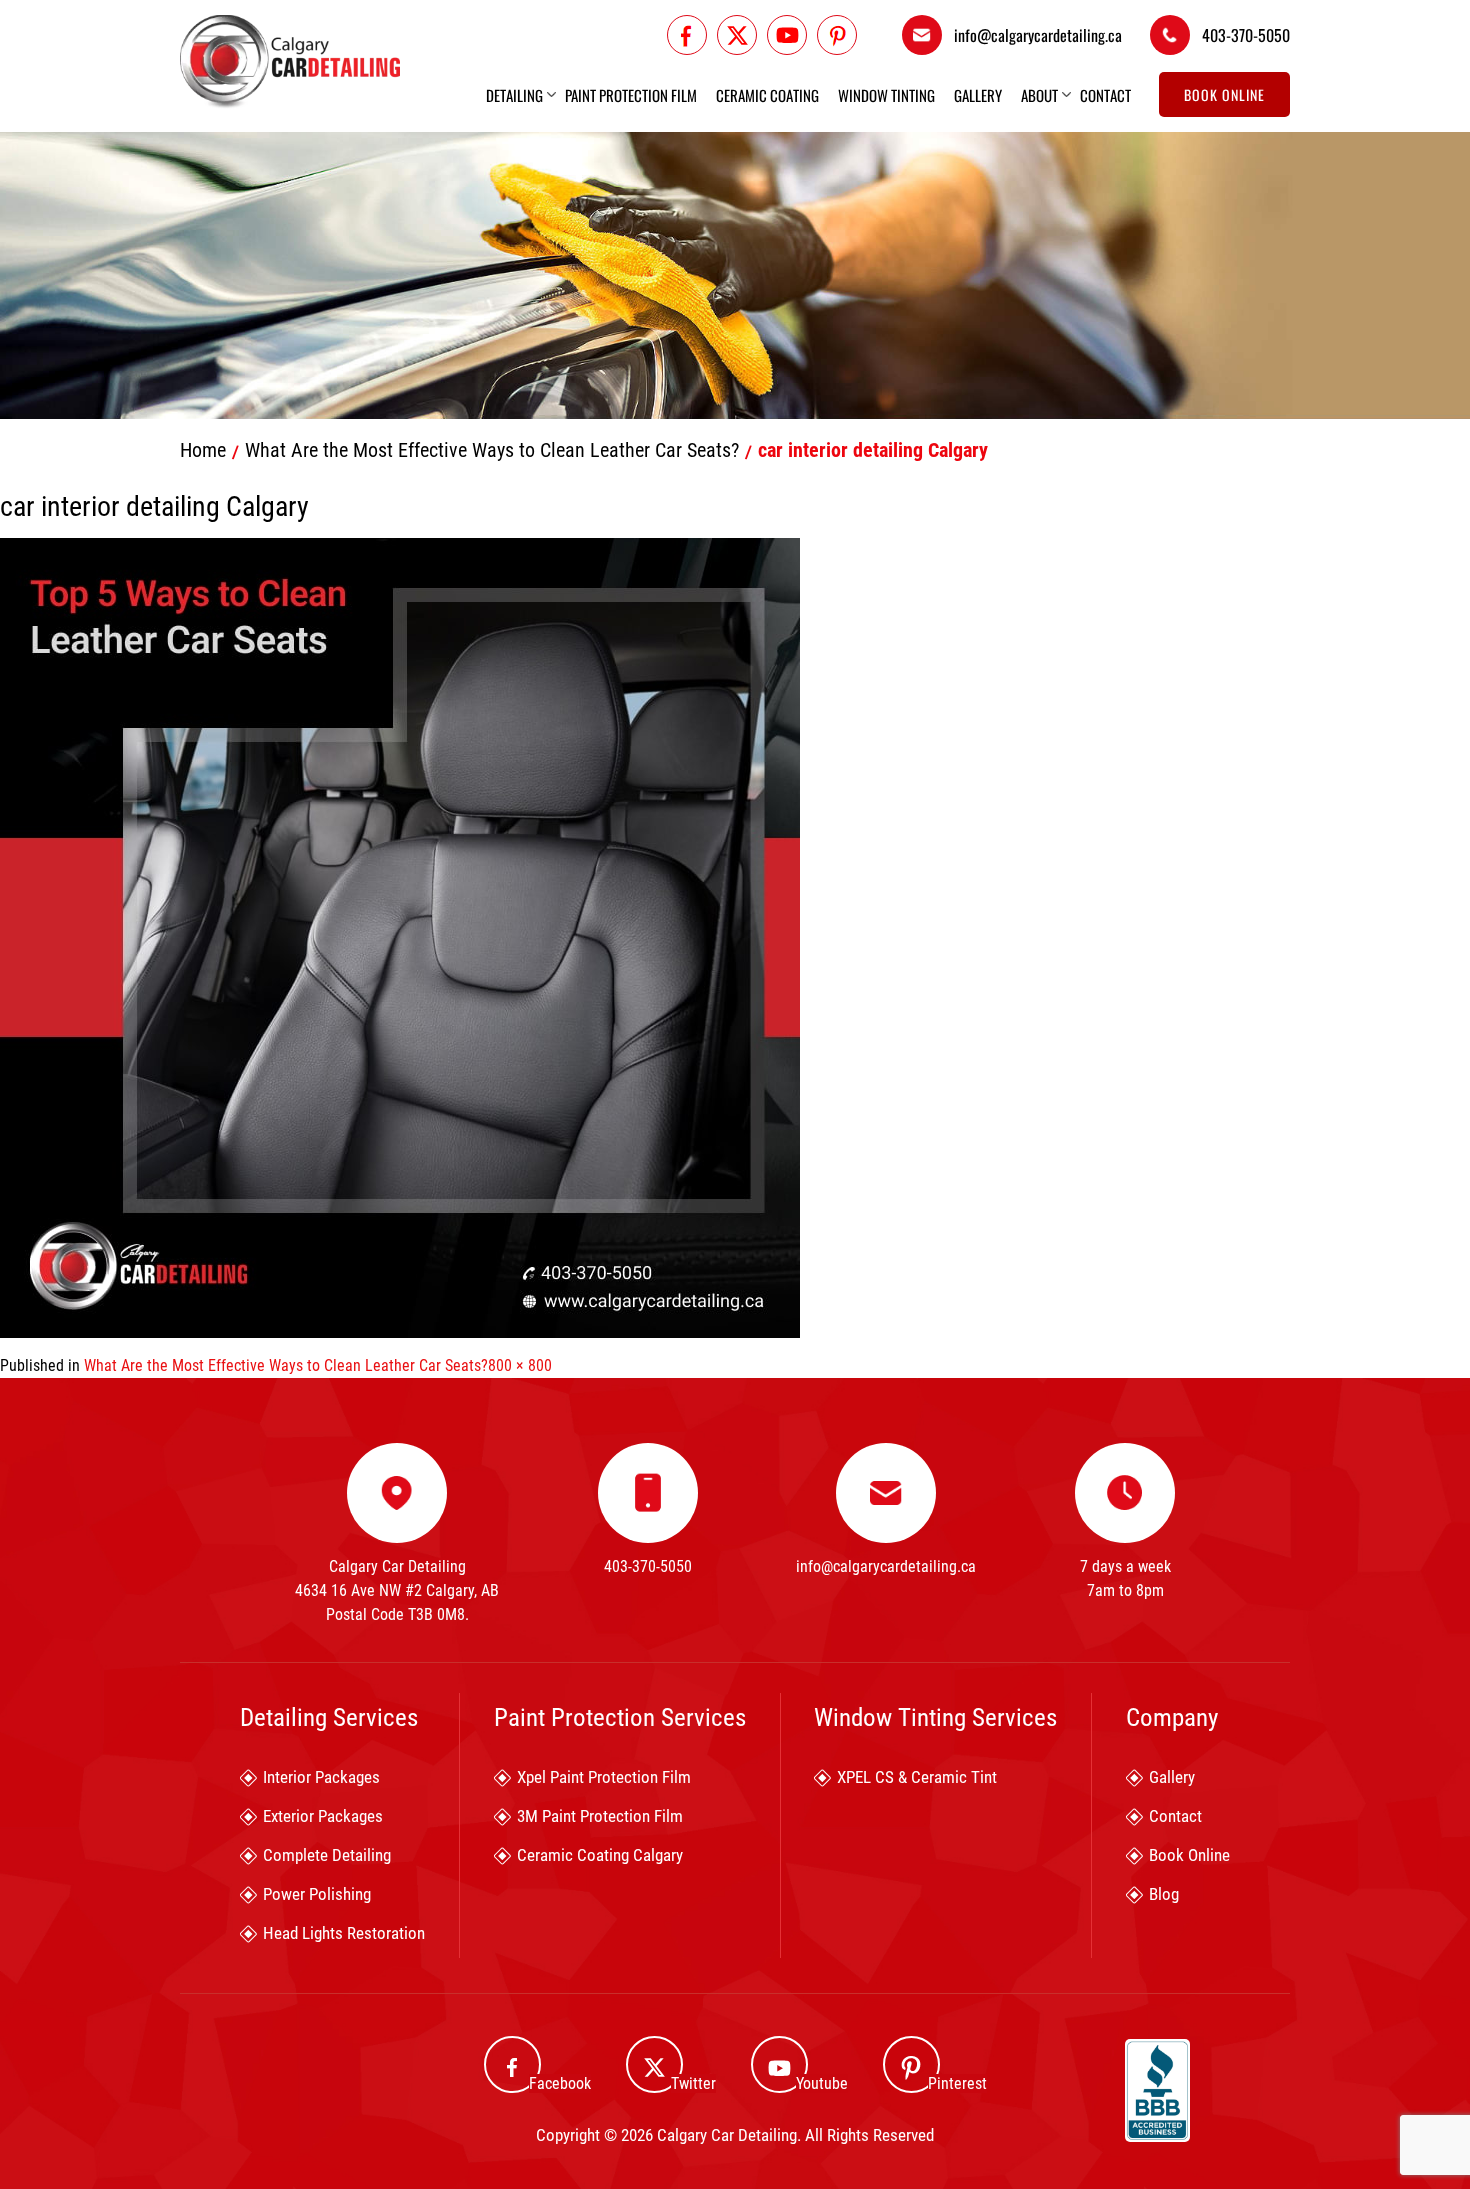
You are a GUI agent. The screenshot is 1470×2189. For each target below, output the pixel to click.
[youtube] (787, 35)
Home (203, 450)
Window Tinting (886, 95)
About (1039, 95)
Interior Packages (321, 1777)
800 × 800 (520, 1365)
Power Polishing (317, 1894)
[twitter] (737, 35)
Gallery (978, 95)
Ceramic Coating (767, 95)
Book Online (1224, 94)
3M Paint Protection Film (600, 1816)
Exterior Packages (323, 1816)
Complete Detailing (327, 1855)
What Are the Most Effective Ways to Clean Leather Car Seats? (492, 450)
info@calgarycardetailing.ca (1038, 35)
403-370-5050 (1246, 35)
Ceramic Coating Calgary (600, 1855)
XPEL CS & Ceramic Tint (917, 1777)
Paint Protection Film (631, 95)
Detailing (514, 95)
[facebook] (687, 35)
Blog (1164, 1894)
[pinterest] (837, 35)
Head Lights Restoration (344, 1933)
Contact (1105, 95)
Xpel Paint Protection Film (604, 1777)
